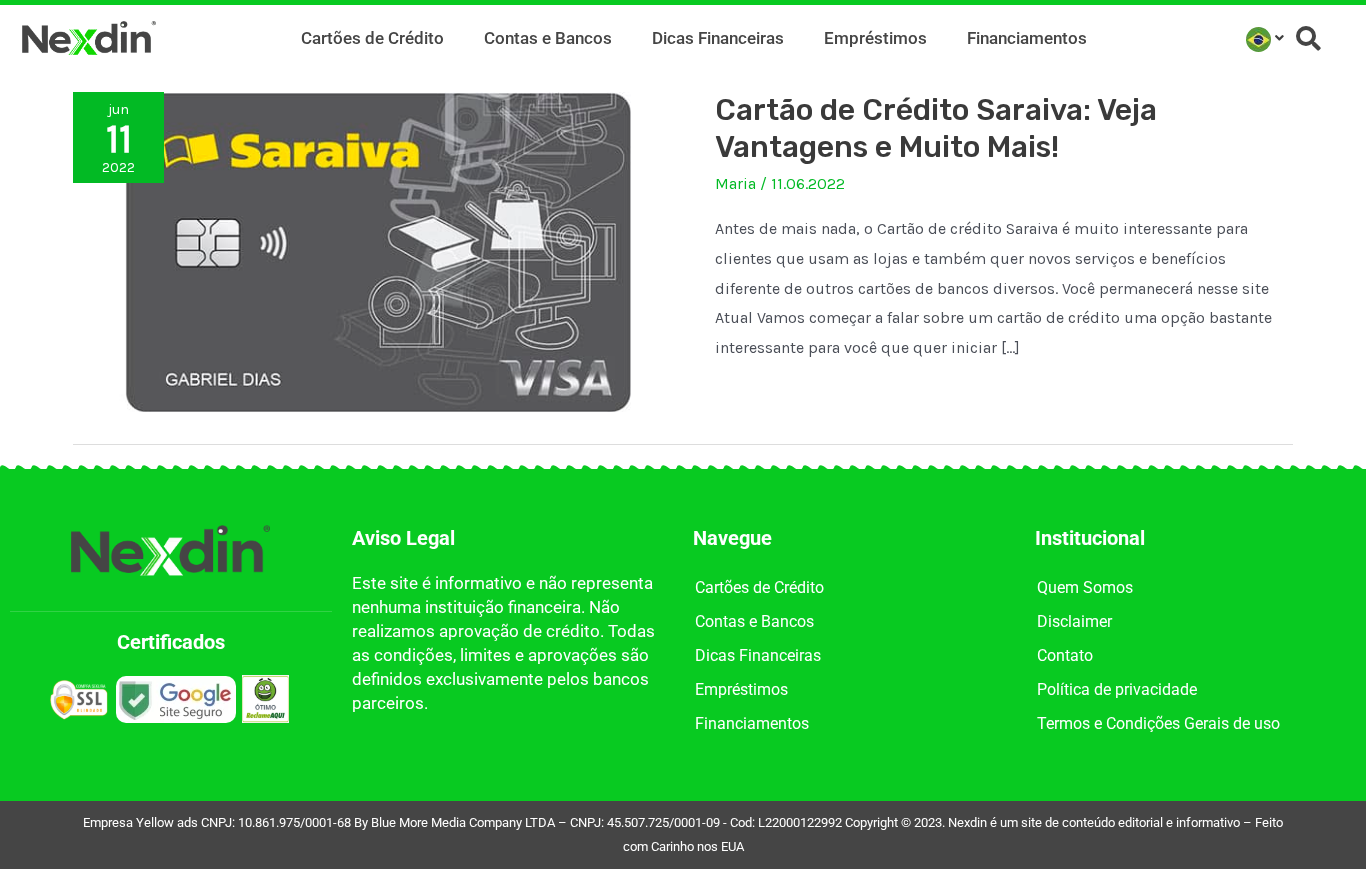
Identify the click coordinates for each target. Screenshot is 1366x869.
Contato (1065, 655)
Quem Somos (1085, 587)
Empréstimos (875, 38)
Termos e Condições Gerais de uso (1158, 723)
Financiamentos (1027, 38)
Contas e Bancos (548, 38)
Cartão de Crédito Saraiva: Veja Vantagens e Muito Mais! (936, 128)
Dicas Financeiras (718, 38)
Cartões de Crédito (372, 38)
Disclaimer (1074, 621)
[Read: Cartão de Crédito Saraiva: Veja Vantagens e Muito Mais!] (378, 250)
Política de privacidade (1117, 689)
